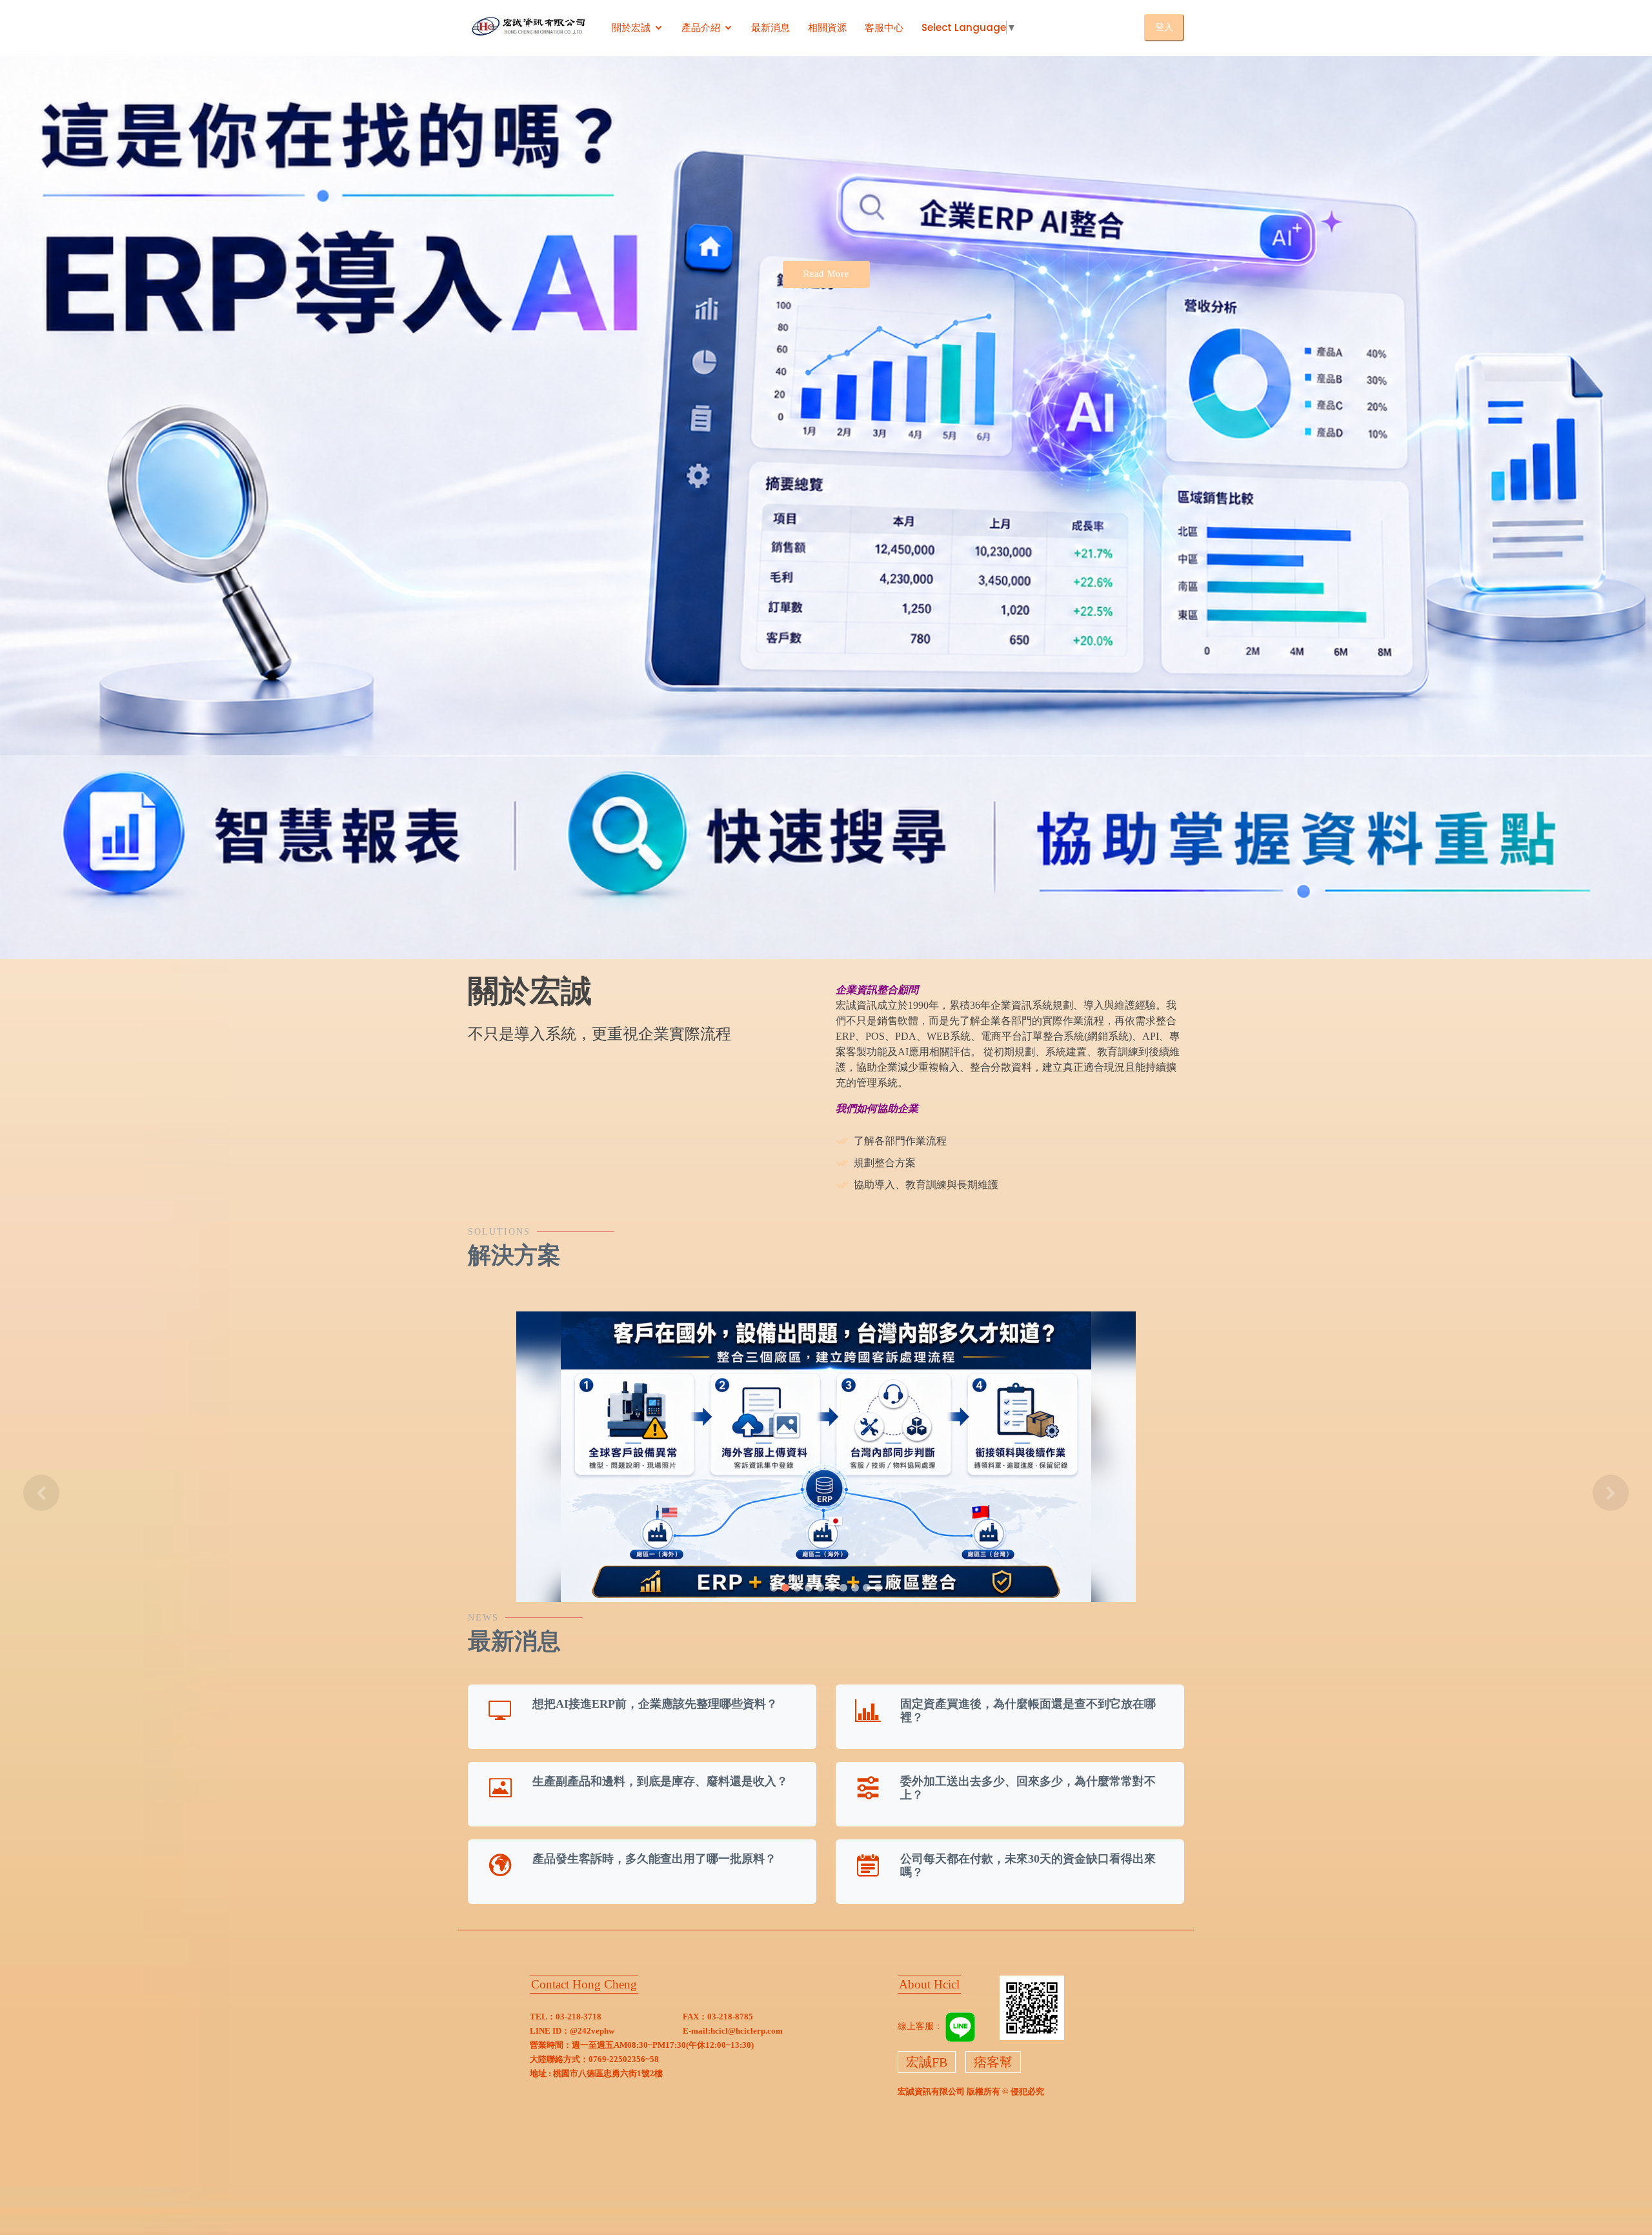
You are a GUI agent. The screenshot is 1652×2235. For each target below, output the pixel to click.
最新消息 (771, 27)
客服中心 (884, 27)
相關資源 (827, 27)
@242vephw (592, 2031)
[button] (41, 1493)
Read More (826, 274)
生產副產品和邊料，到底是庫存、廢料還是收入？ (660, 1781)
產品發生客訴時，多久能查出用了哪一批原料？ (654, 1859)
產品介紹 (701, 27)
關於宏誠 (631, 27)
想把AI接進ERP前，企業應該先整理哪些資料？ (655, 1704)
